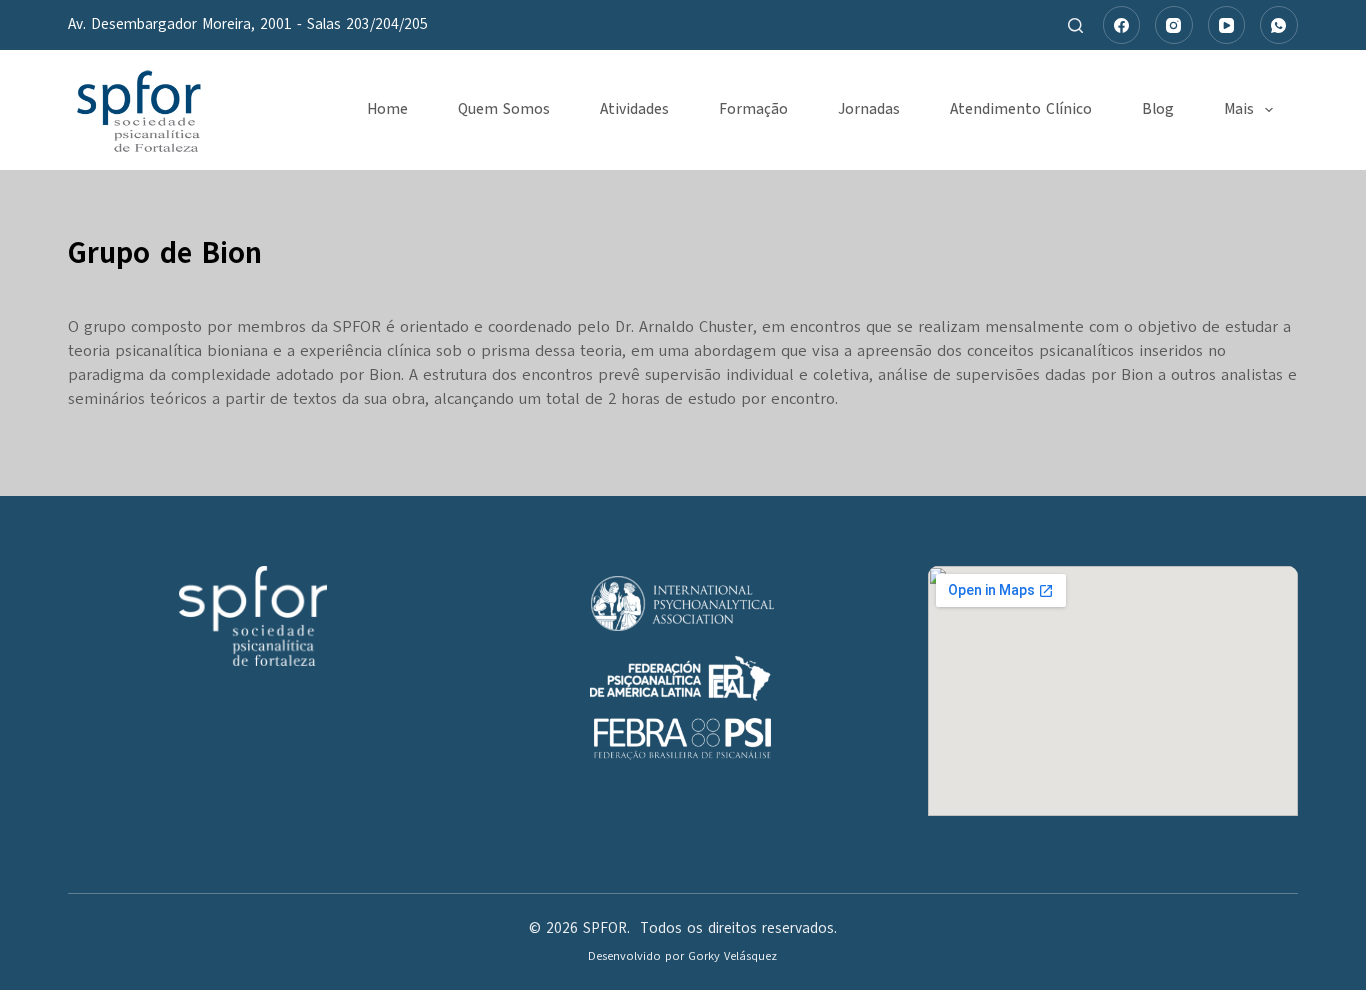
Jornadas (869, 109)
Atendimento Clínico (1021, 109)
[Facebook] (1122, 25)
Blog (1158, 109)
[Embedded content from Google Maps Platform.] (1113, 691)
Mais (1239, 109)
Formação (753, 109)
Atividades (634, 109)
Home (387, 109)
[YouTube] (1227, 25)
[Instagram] (1174, 25)
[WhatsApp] (1279, 25)
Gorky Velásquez (732, 956)
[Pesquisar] (1075, 25)
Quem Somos (504, 109)
